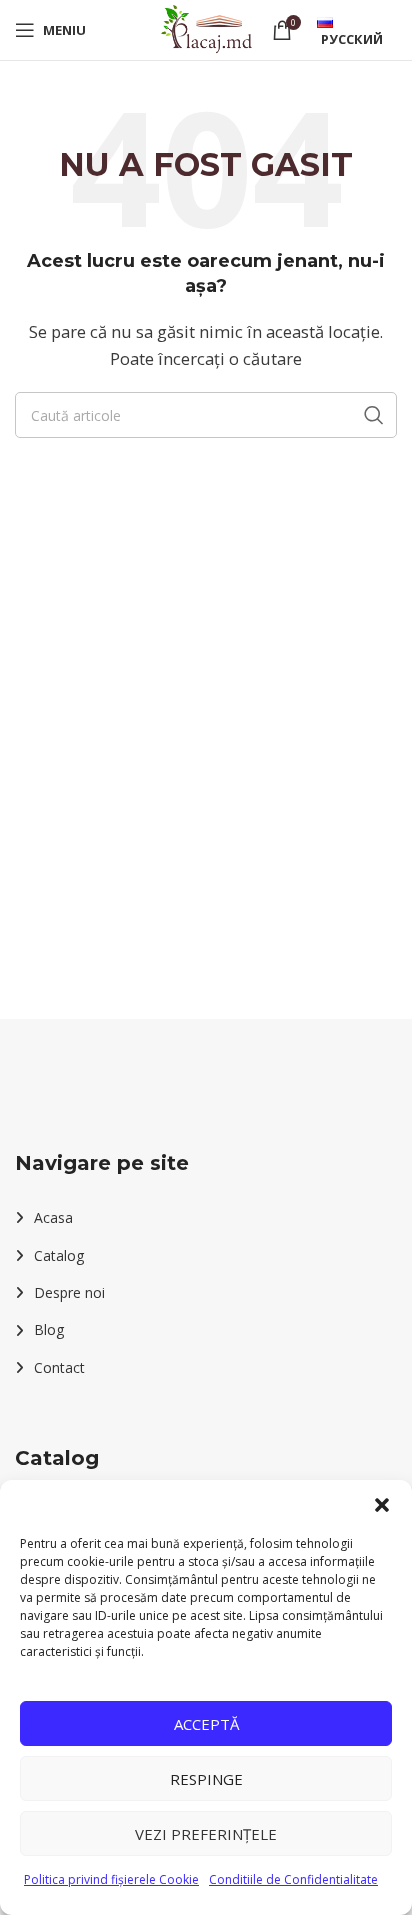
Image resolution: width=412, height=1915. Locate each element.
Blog (49, 1329)
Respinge (206, 1779)
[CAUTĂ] (374, 415)
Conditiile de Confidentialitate (293, 1879)
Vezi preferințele (206, 1834)
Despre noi (69, 1292)
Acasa (53, 1217)
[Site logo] (206, 28)
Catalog (59, 1255)
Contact (59, 1367)
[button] (382, 1505)
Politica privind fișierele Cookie (111, 1879)
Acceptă (206, 1724)
